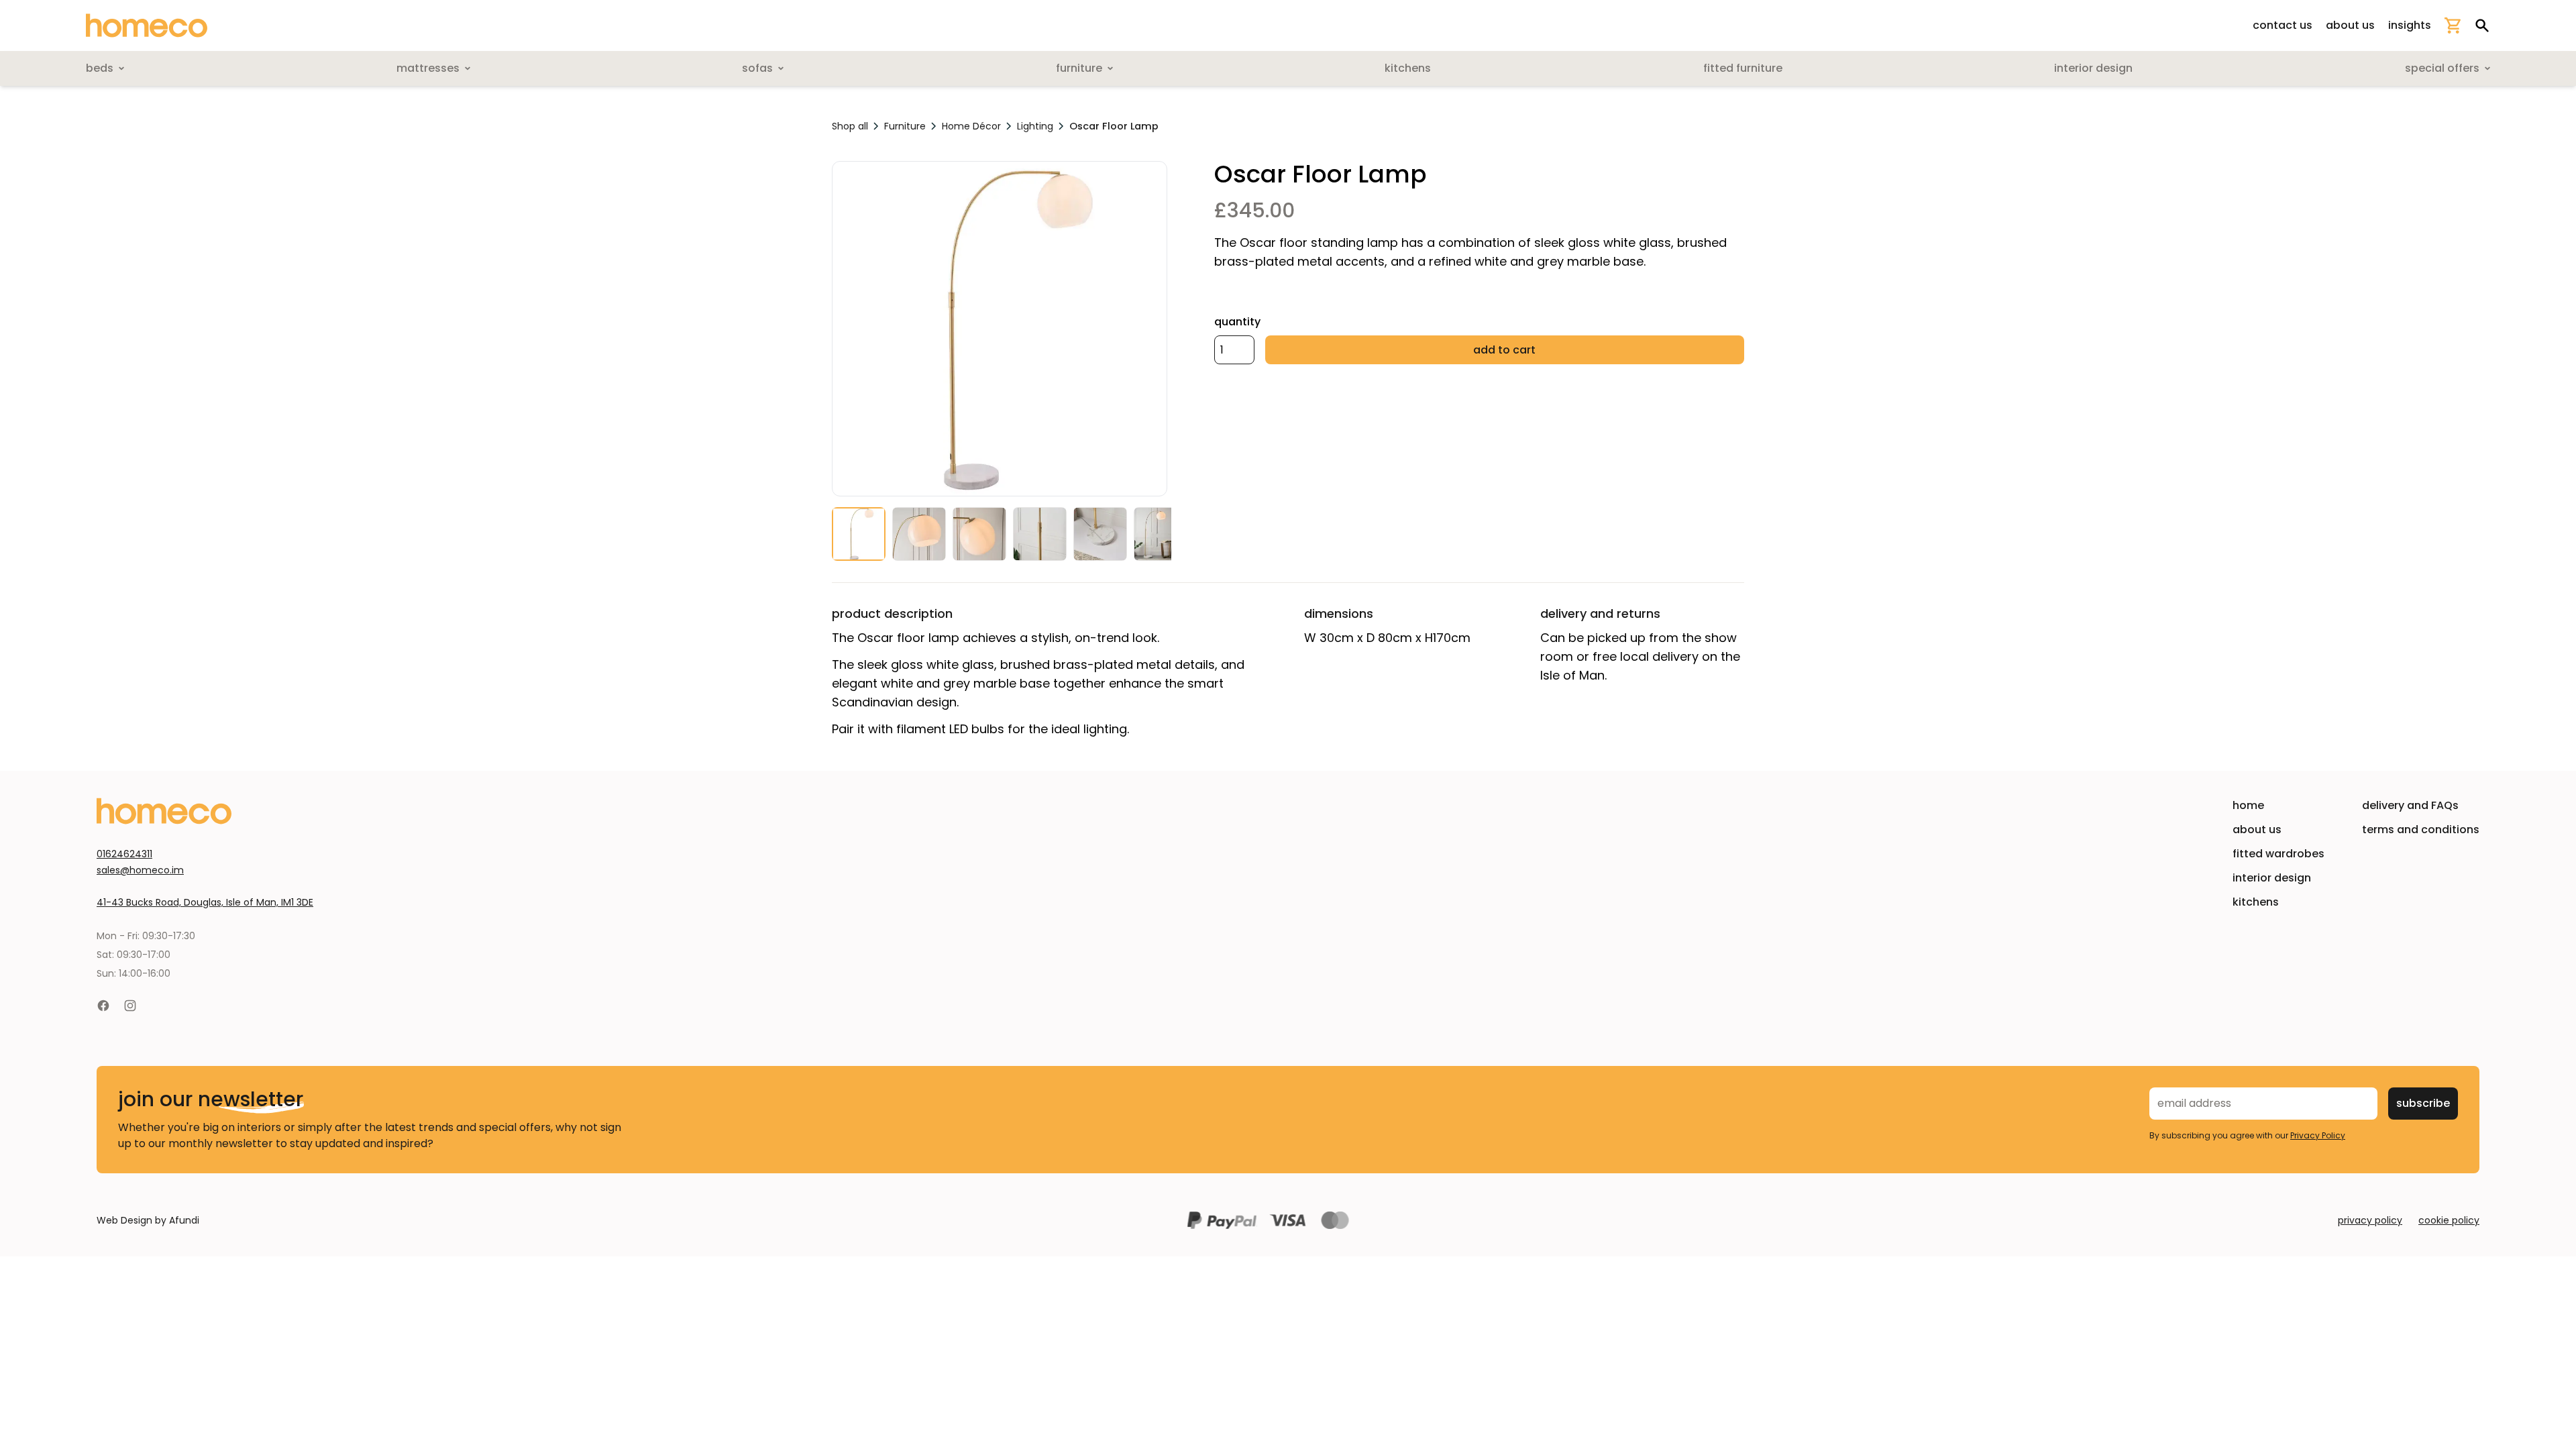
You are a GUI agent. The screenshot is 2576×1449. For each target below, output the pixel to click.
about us (2350, 25)
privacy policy (2370, 1220)
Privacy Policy (2318, 1135)
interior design (2272, 878)
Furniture (905, 126)
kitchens (2256, 902)
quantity (1237, 322)
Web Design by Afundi (148, 1220)
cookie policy (2449, 1220)
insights (2410, 25)
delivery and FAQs (2410, 805)
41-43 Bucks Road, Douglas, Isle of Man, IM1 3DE (205, 902)
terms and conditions (2421, 829)
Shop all (850, 126)
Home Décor (971, 126)
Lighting (1035, 126)
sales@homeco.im (140, 870)
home (2248, 805)
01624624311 (124, 854)
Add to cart (1504, 350)
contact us (2283, 25)
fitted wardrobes (2278, 854)
